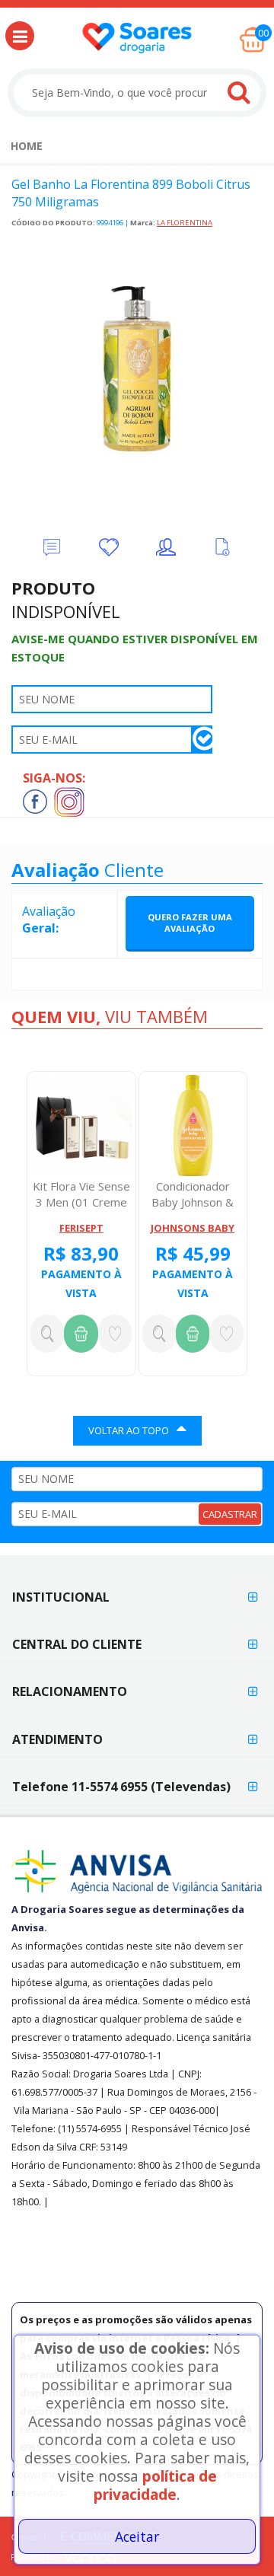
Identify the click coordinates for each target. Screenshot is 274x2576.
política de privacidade (155, 2485)
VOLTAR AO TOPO (129, 1430)
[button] (20, 36)
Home (27, 146)
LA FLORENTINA (185, 223)
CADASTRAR (230, 1514)
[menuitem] (27, 146)
